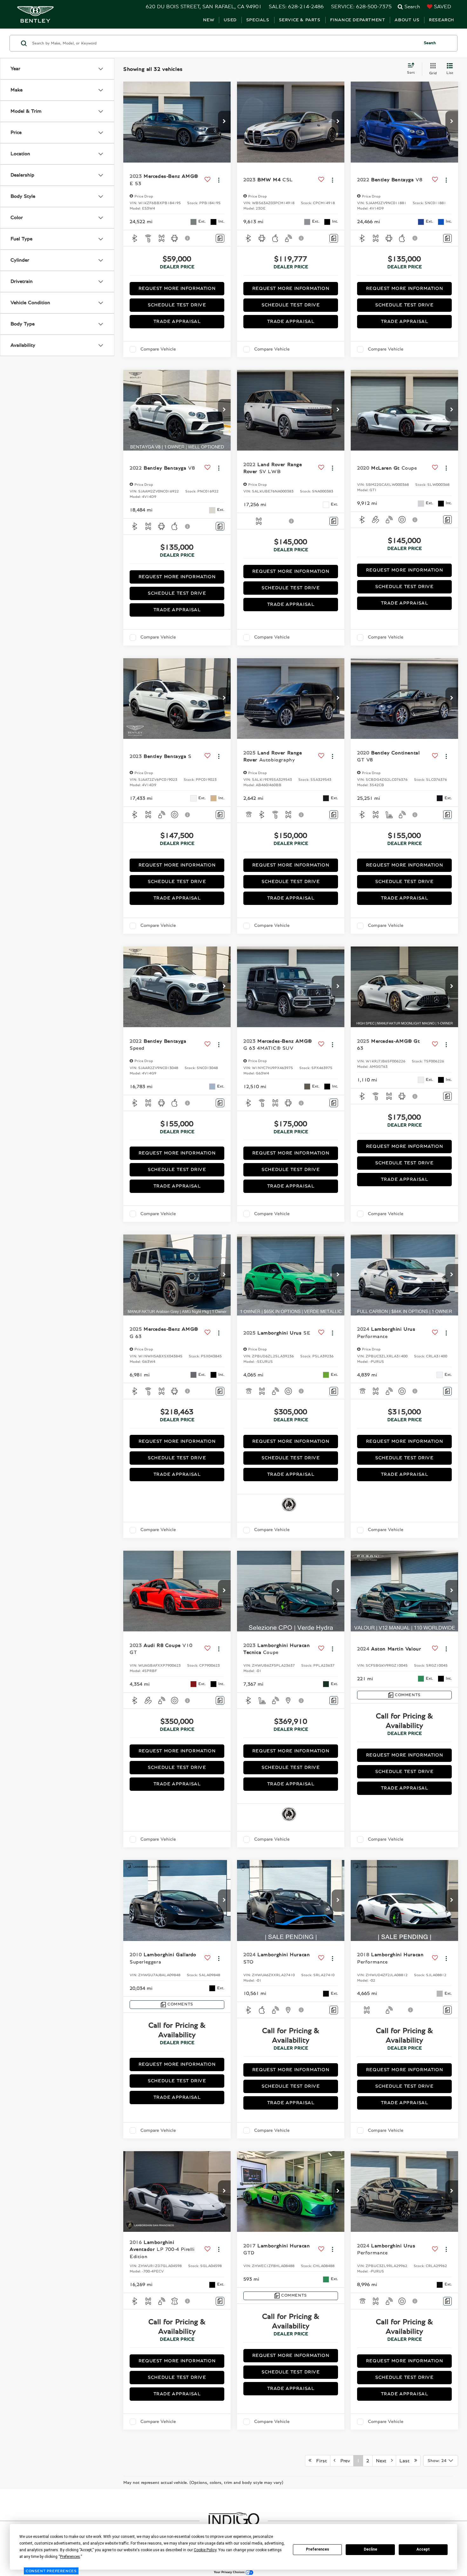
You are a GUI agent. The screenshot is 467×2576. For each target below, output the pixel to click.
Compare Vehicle (158, 349)
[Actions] (219, 180)
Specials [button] (258, 20)
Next (383, 2461)
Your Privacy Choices (230, 2572)
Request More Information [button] (177, 288)
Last (407, 2461)
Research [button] (442, 20)
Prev (343, 2461)
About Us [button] (407, 20)
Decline (370, 2549)
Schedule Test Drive (177, 305)
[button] (224, 122)
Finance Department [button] (358, 20)
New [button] (209, 20)
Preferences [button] (70, 2557)
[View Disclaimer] (188, 238)
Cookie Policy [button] (205, 2550)
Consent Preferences (51, 2571)
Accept (423, 2549)
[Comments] (220, 238)
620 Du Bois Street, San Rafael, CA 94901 (204, 7)
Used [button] (230, 20)
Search (430, 43)
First (319, 2461)
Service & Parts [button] (300, 20)
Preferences (318, 2549)
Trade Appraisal (177, 321)
